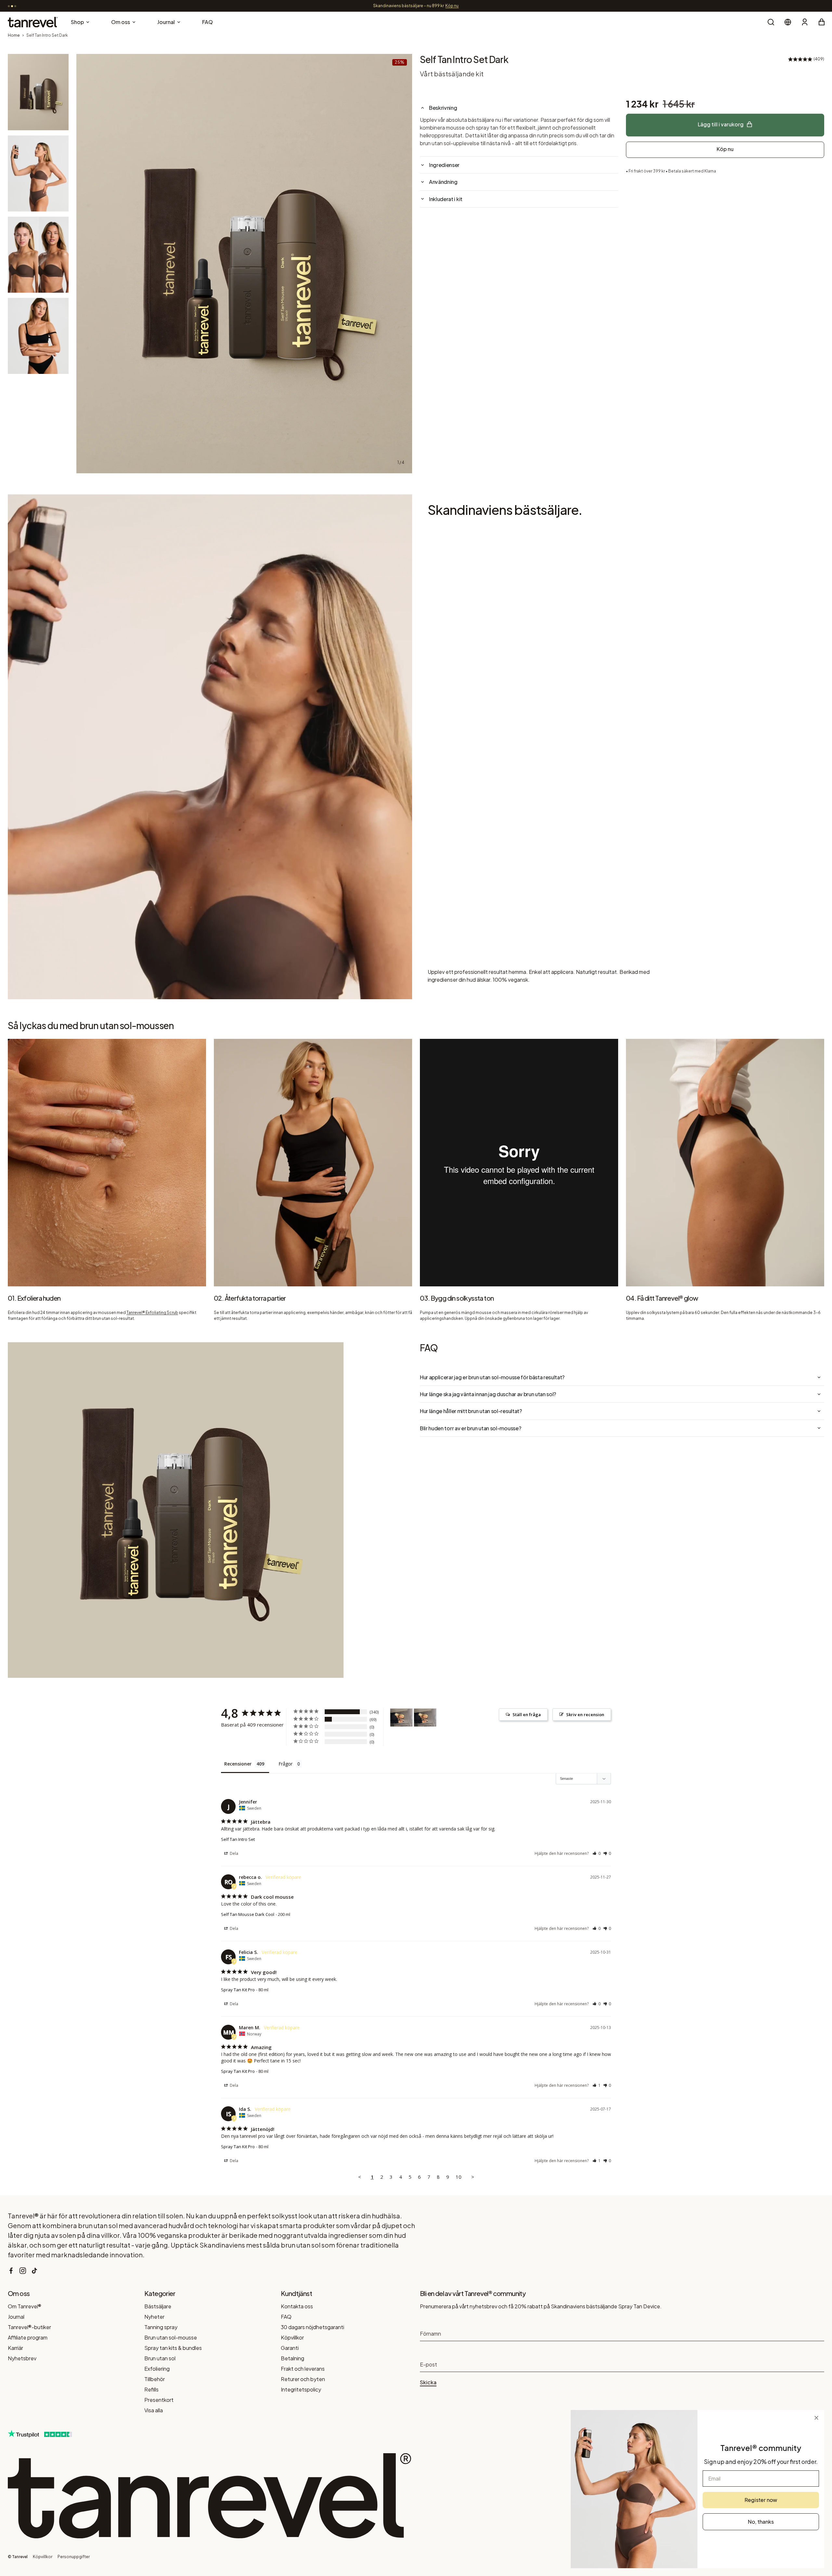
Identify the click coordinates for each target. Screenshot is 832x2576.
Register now (761, 2500)
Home (14, 35)
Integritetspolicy (301, 2389)
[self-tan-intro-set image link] (244, 264)
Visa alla (154, 2410)
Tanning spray (161, 2327)
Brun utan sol (160, 2358)
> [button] (473, 2177)
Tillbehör (155, 2379)
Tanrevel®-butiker (29, 2327)
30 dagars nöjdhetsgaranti (312, 2327)
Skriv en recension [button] (585, 1715)
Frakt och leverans (303, 2369)
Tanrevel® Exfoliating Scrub (152, 1313)
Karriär (15, 2348)
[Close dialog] (816, 2418)
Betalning (292, 2358)
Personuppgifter (74, 2557)
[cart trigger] (822, 22)
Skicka (428, 2382)
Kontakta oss (297, 2306)
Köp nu (725, 149)
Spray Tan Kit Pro (238, 1990)
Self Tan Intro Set (238, 1839)
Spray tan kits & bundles (173, 2348)
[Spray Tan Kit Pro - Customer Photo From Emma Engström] (401, 1718)
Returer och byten (303, 2379)
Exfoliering (157, 2369)
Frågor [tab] (286, 1764)
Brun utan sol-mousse (171, 2337)
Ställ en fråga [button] (527, 1715)
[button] (597, 1853)
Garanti (290, 2348)
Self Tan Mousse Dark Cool (248, 1914)
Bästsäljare (158, 2306)
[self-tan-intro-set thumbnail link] (38, 92)
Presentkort (159, 2400)
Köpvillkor (292, 2337)
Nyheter (154, 2317)
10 (459, 2177)
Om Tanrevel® (25, 2306)
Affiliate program (28, 2337)
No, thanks (761, 2522)
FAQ (286, 2317)
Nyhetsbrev (22, 2358)
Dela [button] (234, 1853)
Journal (16, 2317)
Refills (151, 2389)
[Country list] (788, 22)
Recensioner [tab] (238, 1764)
